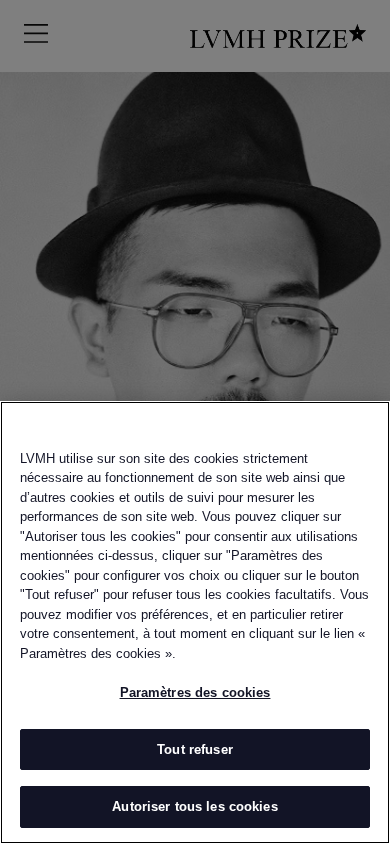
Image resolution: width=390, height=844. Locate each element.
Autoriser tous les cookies (194, 806)
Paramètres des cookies (195, 692)
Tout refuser (195, 749)
